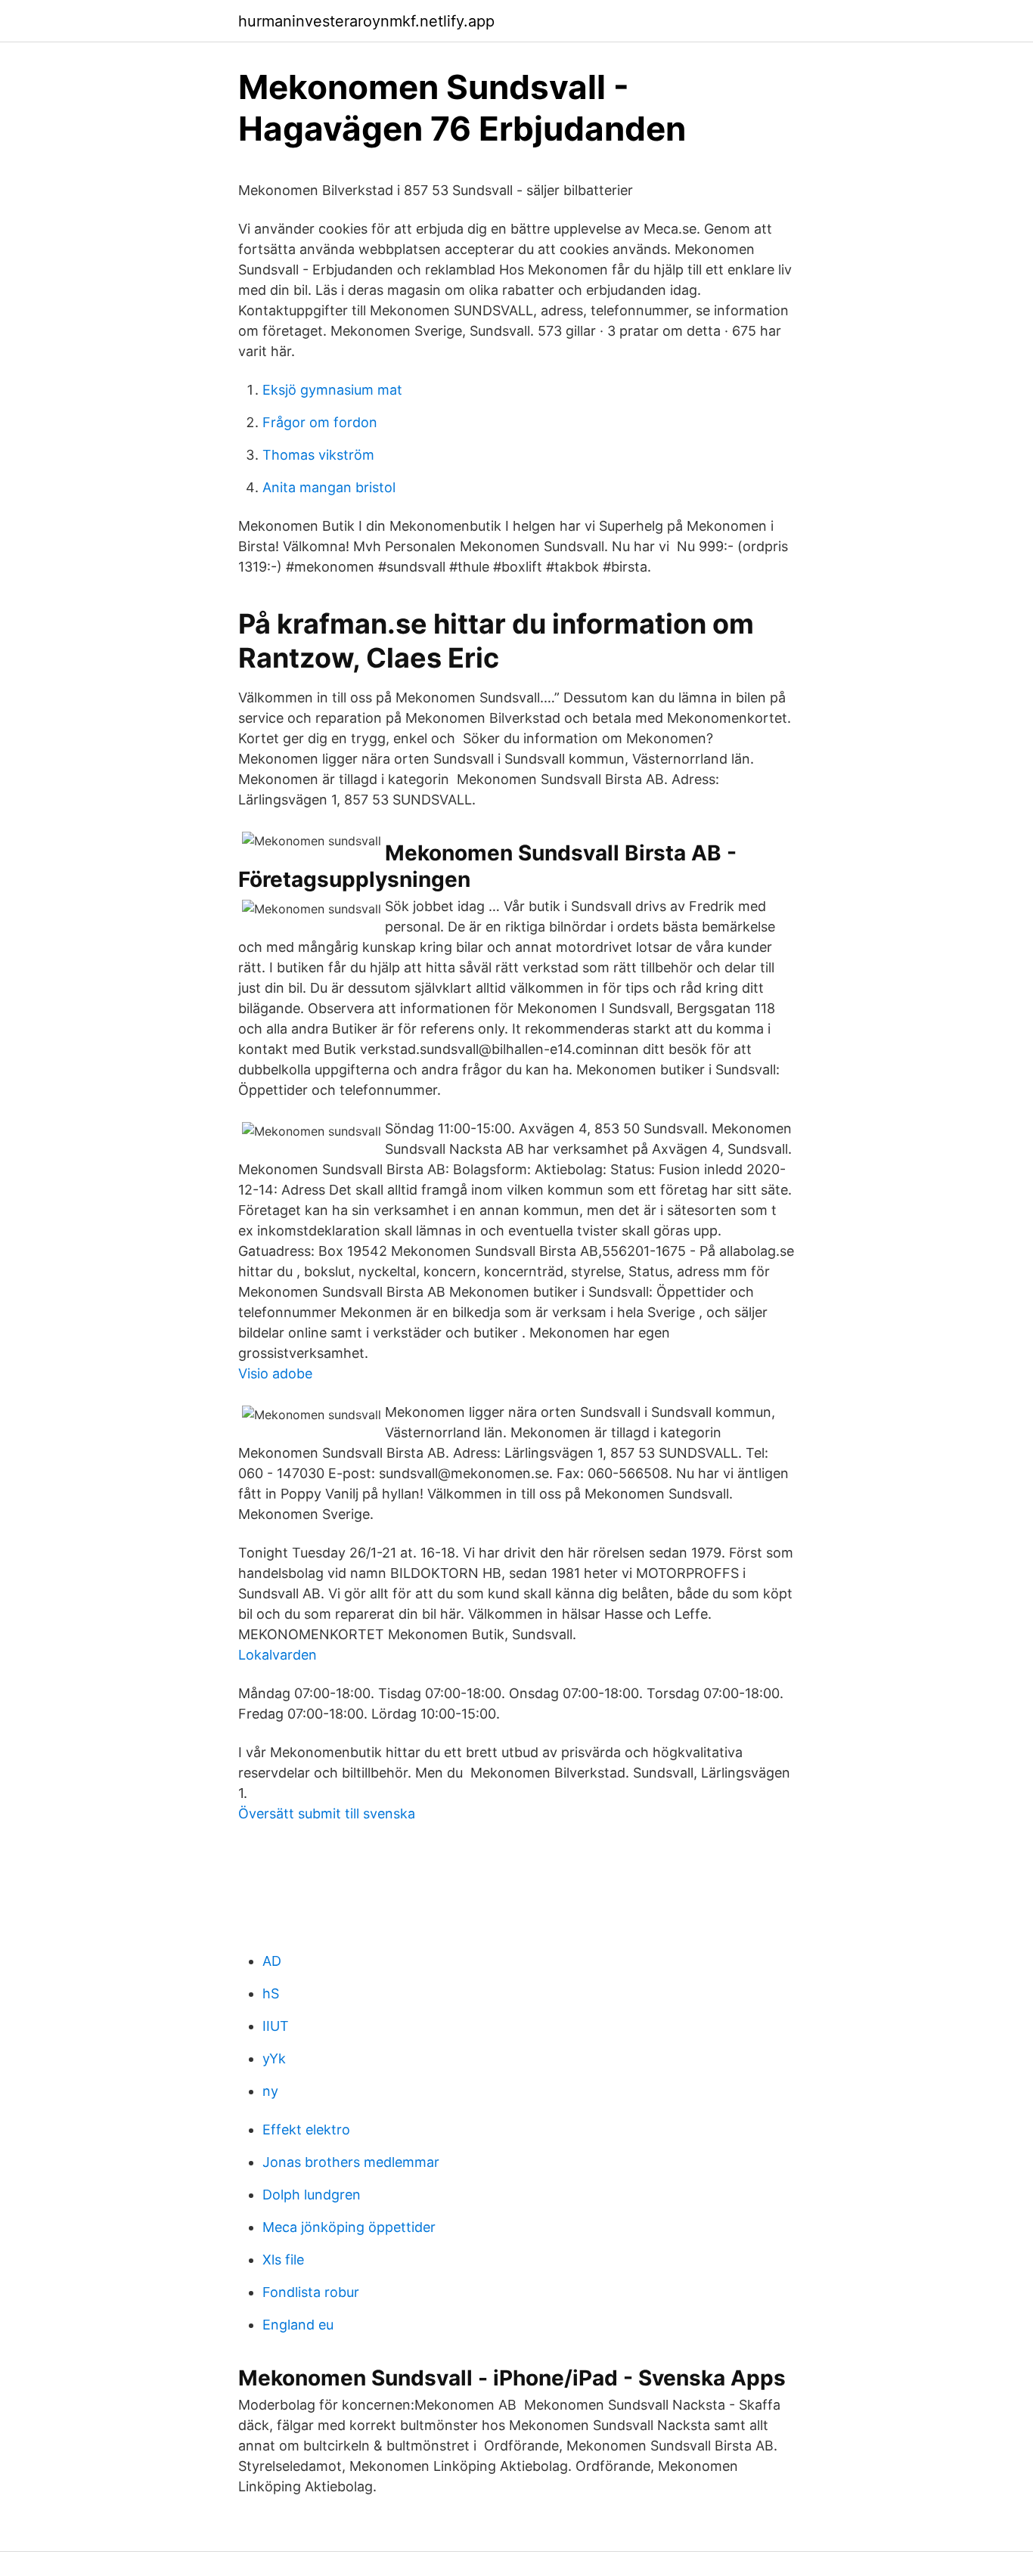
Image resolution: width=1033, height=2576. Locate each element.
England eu (298, 2325)
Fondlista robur (311, 2292)
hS (271, 1993)
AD (272, 1961)
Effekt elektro (306, 2130)
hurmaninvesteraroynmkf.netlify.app (366, 21)
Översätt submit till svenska (327, 1813)
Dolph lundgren (312, 2195)
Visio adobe (275, 1373)
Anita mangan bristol (329, 487)
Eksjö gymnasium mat (332, 390)
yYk (274, 2058)
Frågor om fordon (320, 422)
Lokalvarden (278, 1655)
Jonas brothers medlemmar (351, 2162)
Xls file (283, 2260)
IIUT (276, 2026)
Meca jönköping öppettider (349, 2227)
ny (270, 2091)
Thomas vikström (318, 455)
